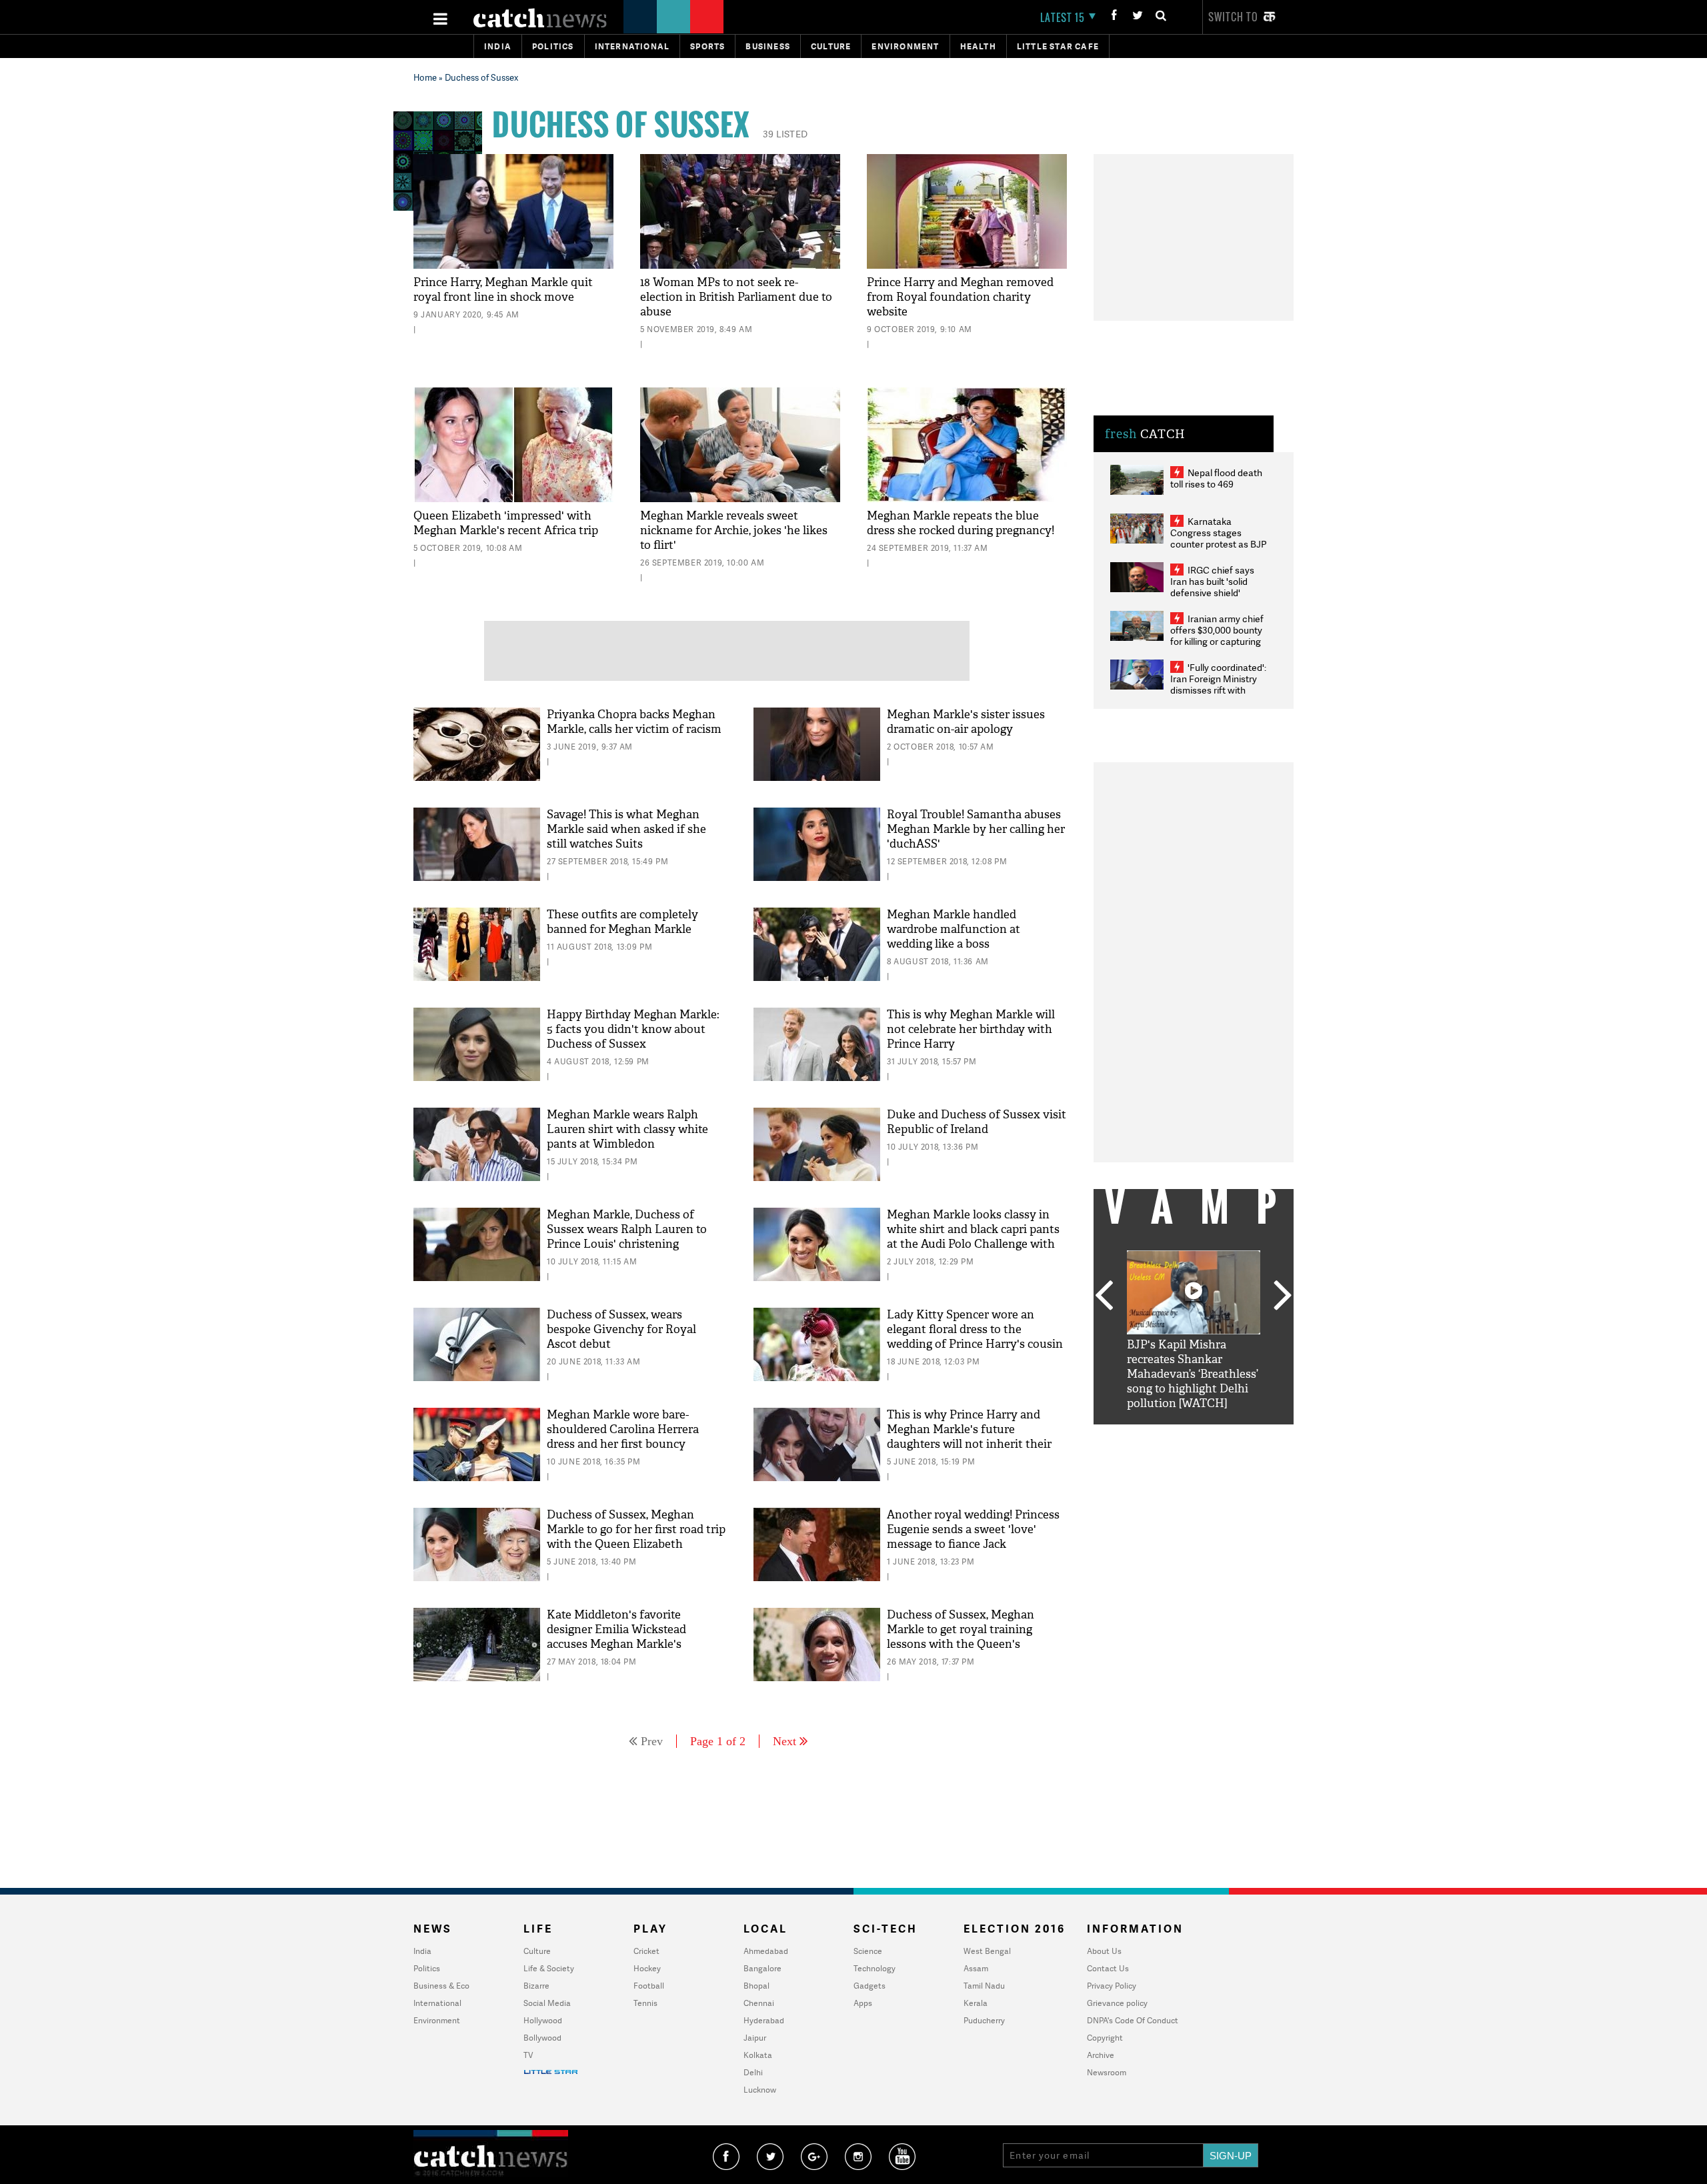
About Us (1104, 1951)
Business (768, 46)
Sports (707, 46)
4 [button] (1214, 1434)
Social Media (547, 2003)
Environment (905, 46)
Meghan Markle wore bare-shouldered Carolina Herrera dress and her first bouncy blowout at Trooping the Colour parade (631, 1444)
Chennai (759, 2003)
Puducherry (984, 2020)
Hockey (647, 1968)
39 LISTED (785, 134)
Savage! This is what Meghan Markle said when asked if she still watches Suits (626, 829)
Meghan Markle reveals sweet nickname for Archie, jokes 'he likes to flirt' (734, 530)
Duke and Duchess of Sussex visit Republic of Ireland (977, 1122)
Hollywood (543, 2020)
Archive (1101, 2055)
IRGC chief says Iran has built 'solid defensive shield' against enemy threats (1218, 587)
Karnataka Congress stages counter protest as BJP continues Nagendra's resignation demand (1219, 544)
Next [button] (1283, 1296)
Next (784, 1741)
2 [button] (1174, 1434)
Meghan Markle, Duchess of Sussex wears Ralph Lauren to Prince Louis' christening (627, 1229)
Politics (553, 46)
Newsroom (1107, 2072)
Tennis (645, 2003)
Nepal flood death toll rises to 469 (1216, 478)
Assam (976, 1968)
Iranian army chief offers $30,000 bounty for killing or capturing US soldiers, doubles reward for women (1217, 641)
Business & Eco (441, 1986)
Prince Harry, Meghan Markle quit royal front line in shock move (503, 290)
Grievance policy (1117, 2003)
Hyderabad (764, 2020)
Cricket (646, 1951)
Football (649, 1986)
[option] (1194, 1331)
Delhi (753, 2072)
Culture (831, 46)
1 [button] (1154, 1434)
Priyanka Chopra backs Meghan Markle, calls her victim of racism (634, 722)
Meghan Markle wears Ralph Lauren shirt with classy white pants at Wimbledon (627, 1129)
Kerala (976, 2003)
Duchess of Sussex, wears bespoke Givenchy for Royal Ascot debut (621, 1329)
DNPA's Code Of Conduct (1133, 2020)
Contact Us (1108, 1968)
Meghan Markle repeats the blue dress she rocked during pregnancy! (961, 523)
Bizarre (536, 1986)
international (632, 46)
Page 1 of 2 (718, 1741)
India (498, 46)
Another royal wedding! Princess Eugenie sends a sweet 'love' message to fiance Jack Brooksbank (973, 1537)
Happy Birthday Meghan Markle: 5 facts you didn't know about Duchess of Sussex (633, 1029)
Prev (652, 1741)
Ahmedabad (766, 1951)
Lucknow (760, 2090)
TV (528, 2055)
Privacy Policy (1112, 1986)
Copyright (1105, 2038)
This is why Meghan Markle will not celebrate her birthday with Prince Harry (971, 1029)
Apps (863, 2003)
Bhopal (756, 1986)
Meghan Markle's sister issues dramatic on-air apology (966, 722)
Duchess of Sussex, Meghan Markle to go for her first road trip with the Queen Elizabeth (636, 1529)
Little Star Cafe (1058, 46)
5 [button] (1234, 1434)
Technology (875, 1968)
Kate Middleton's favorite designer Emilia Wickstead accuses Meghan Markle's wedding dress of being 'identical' (635, 1637)
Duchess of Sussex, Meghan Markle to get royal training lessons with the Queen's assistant (961, 1637)
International (437, 2003)
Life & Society (549, 1968)
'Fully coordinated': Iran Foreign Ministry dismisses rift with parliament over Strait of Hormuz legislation (1218, 690)
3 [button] (1194, 1434)
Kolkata (758, 2055)
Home (425, 77)
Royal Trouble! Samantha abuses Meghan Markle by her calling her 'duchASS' (976, 829)
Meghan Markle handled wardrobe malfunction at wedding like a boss (954, 929)
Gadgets (870, 1986)
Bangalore (762, 1968)
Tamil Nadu (984, 1986)
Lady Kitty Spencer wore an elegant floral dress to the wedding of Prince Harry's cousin (975, 1329)
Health (978, 46)
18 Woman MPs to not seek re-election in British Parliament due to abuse (736, 297)
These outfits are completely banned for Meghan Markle (622, 922)
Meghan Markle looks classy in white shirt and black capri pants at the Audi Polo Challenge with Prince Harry (973, 1237)
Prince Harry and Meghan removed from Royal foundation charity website (960, 297)
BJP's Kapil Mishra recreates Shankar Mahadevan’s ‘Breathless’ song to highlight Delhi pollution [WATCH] (1193, 1374)
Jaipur (755, 2038)
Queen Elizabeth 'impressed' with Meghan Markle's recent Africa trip (506, 523)
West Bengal (987, 1951)
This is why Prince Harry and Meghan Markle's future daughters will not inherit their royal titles (969, 1437)
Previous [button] (1104, 1296)
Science (868, 1951)
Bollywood (542, 2038)
